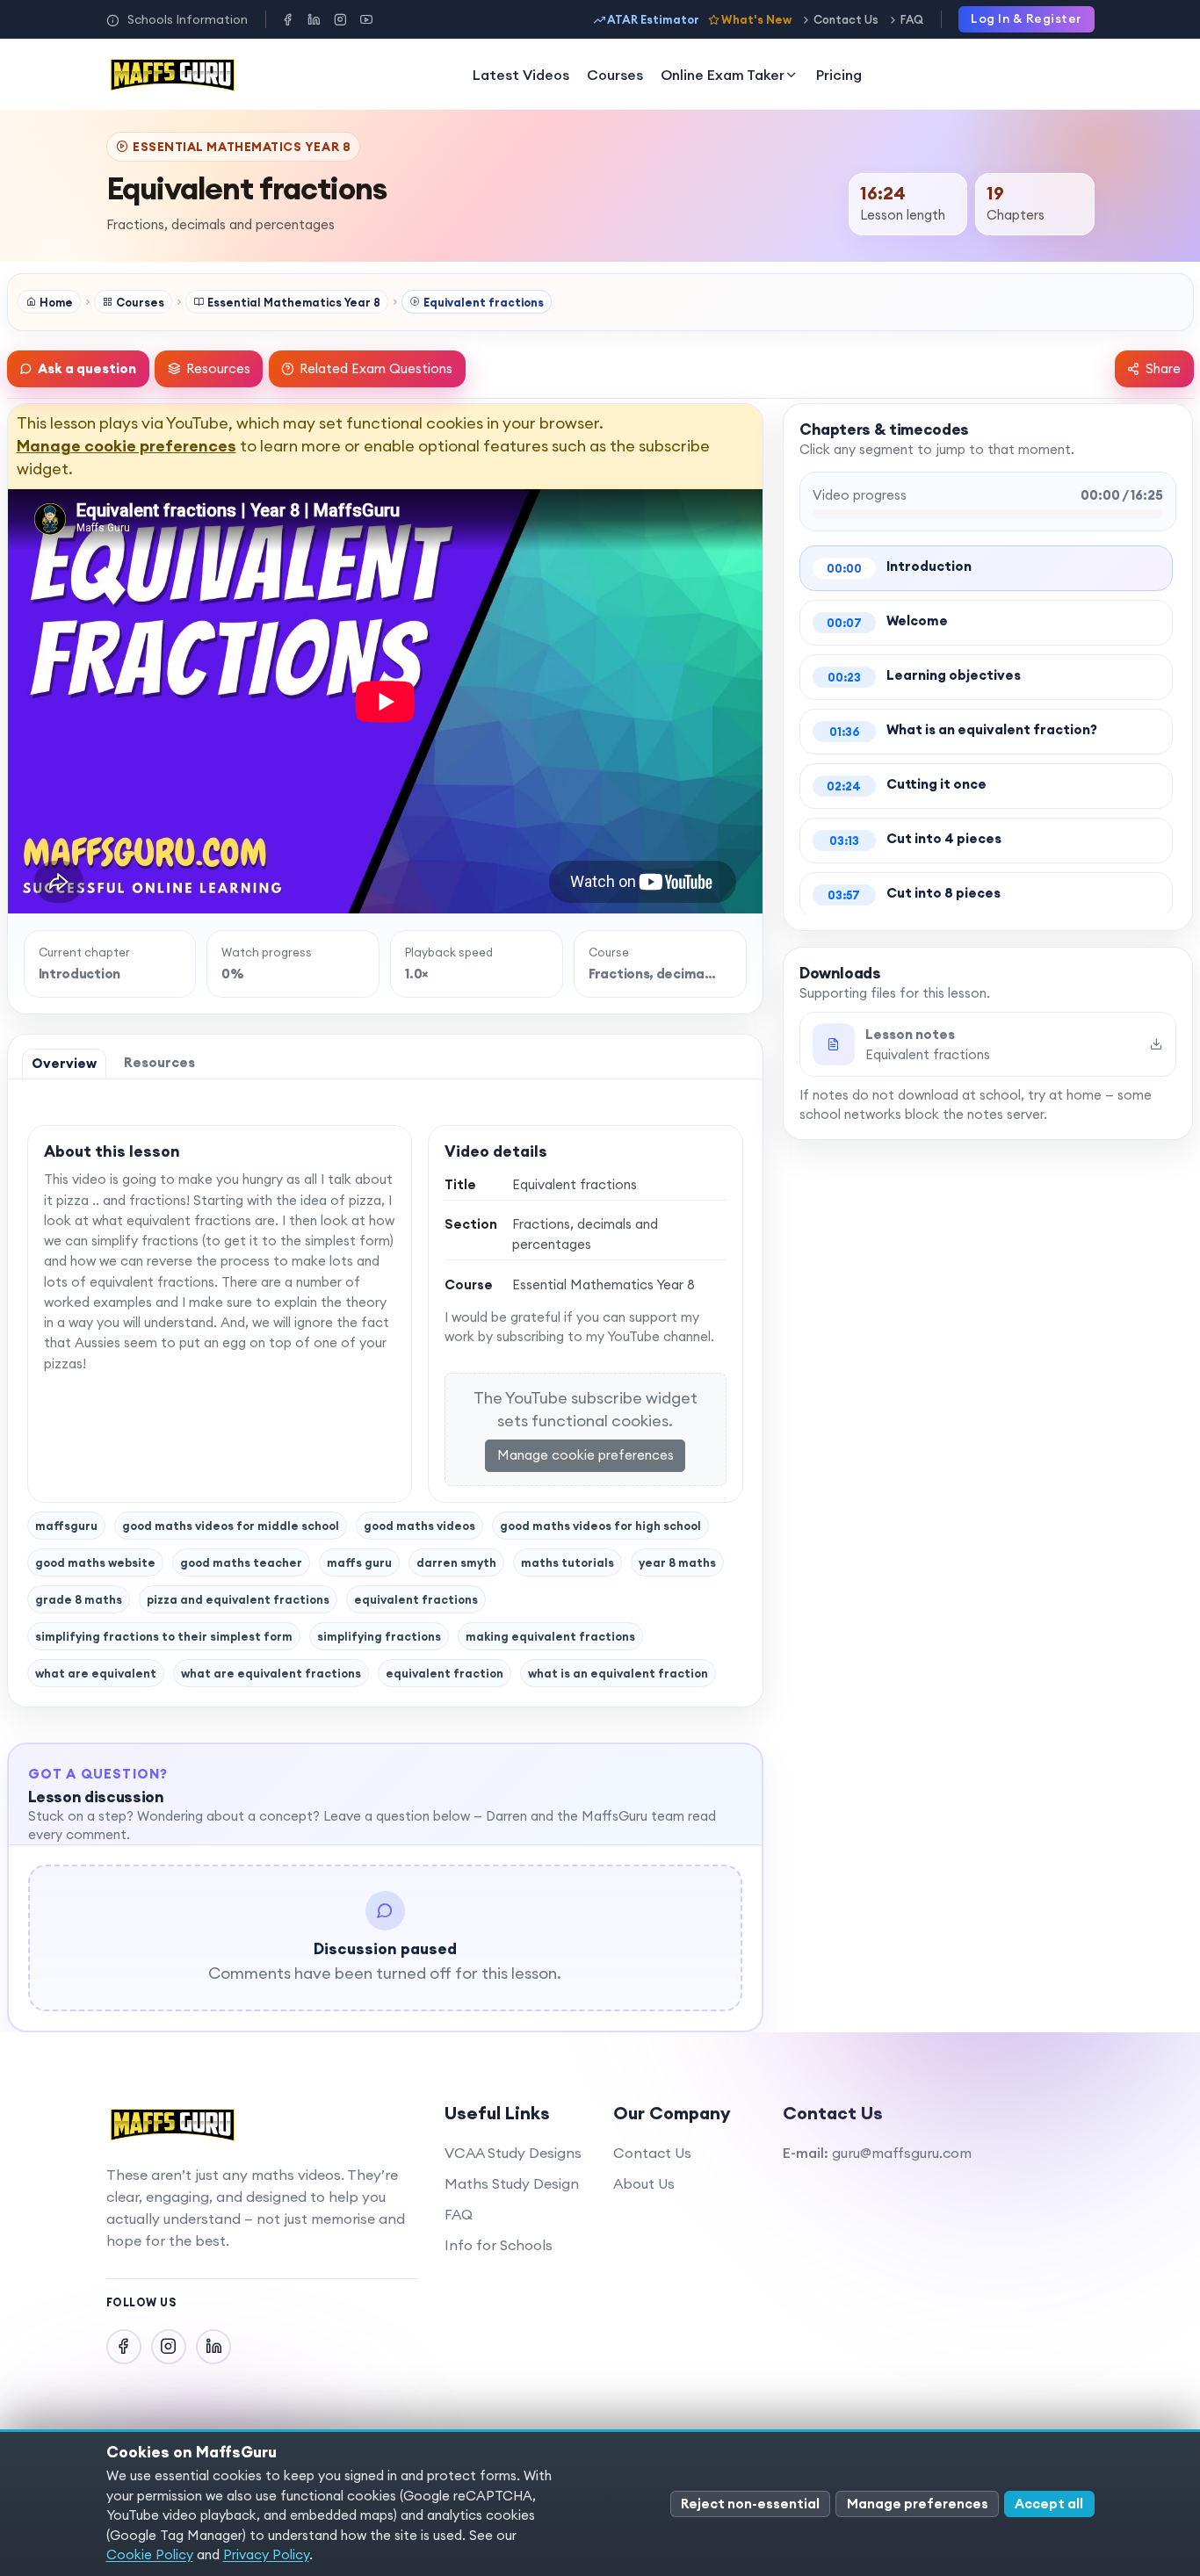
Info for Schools (499, 2245)
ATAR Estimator (653, 19)
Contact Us (846, 19)
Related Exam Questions (376, 368)
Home (56, 302)
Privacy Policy (266, 2554)
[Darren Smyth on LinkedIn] (314, 19)
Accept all (1049, 2504)
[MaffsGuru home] (173, 75)
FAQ (912, 19)
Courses (615, 75)
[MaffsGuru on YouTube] (366, 19)
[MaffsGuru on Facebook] (287, 19)
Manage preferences (918, 2504)
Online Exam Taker (723, 75)
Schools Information (188, 19)
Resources (218, 368)
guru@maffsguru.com (902, 2153)
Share (1163, 368)
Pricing (839, 75)
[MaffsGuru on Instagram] (340, 19)
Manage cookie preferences (127, 446)
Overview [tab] (64, 1063)
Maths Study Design (512, 2183)
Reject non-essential (750, 2504)
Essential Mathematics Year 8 (294, 302)
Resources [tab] (159, 1062)
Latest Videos (521, 75)
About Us (644, 2183)
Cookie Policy (150, 2554)
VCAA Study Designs (513, 2153)
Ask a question (87, 368)
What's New (756, 19)
